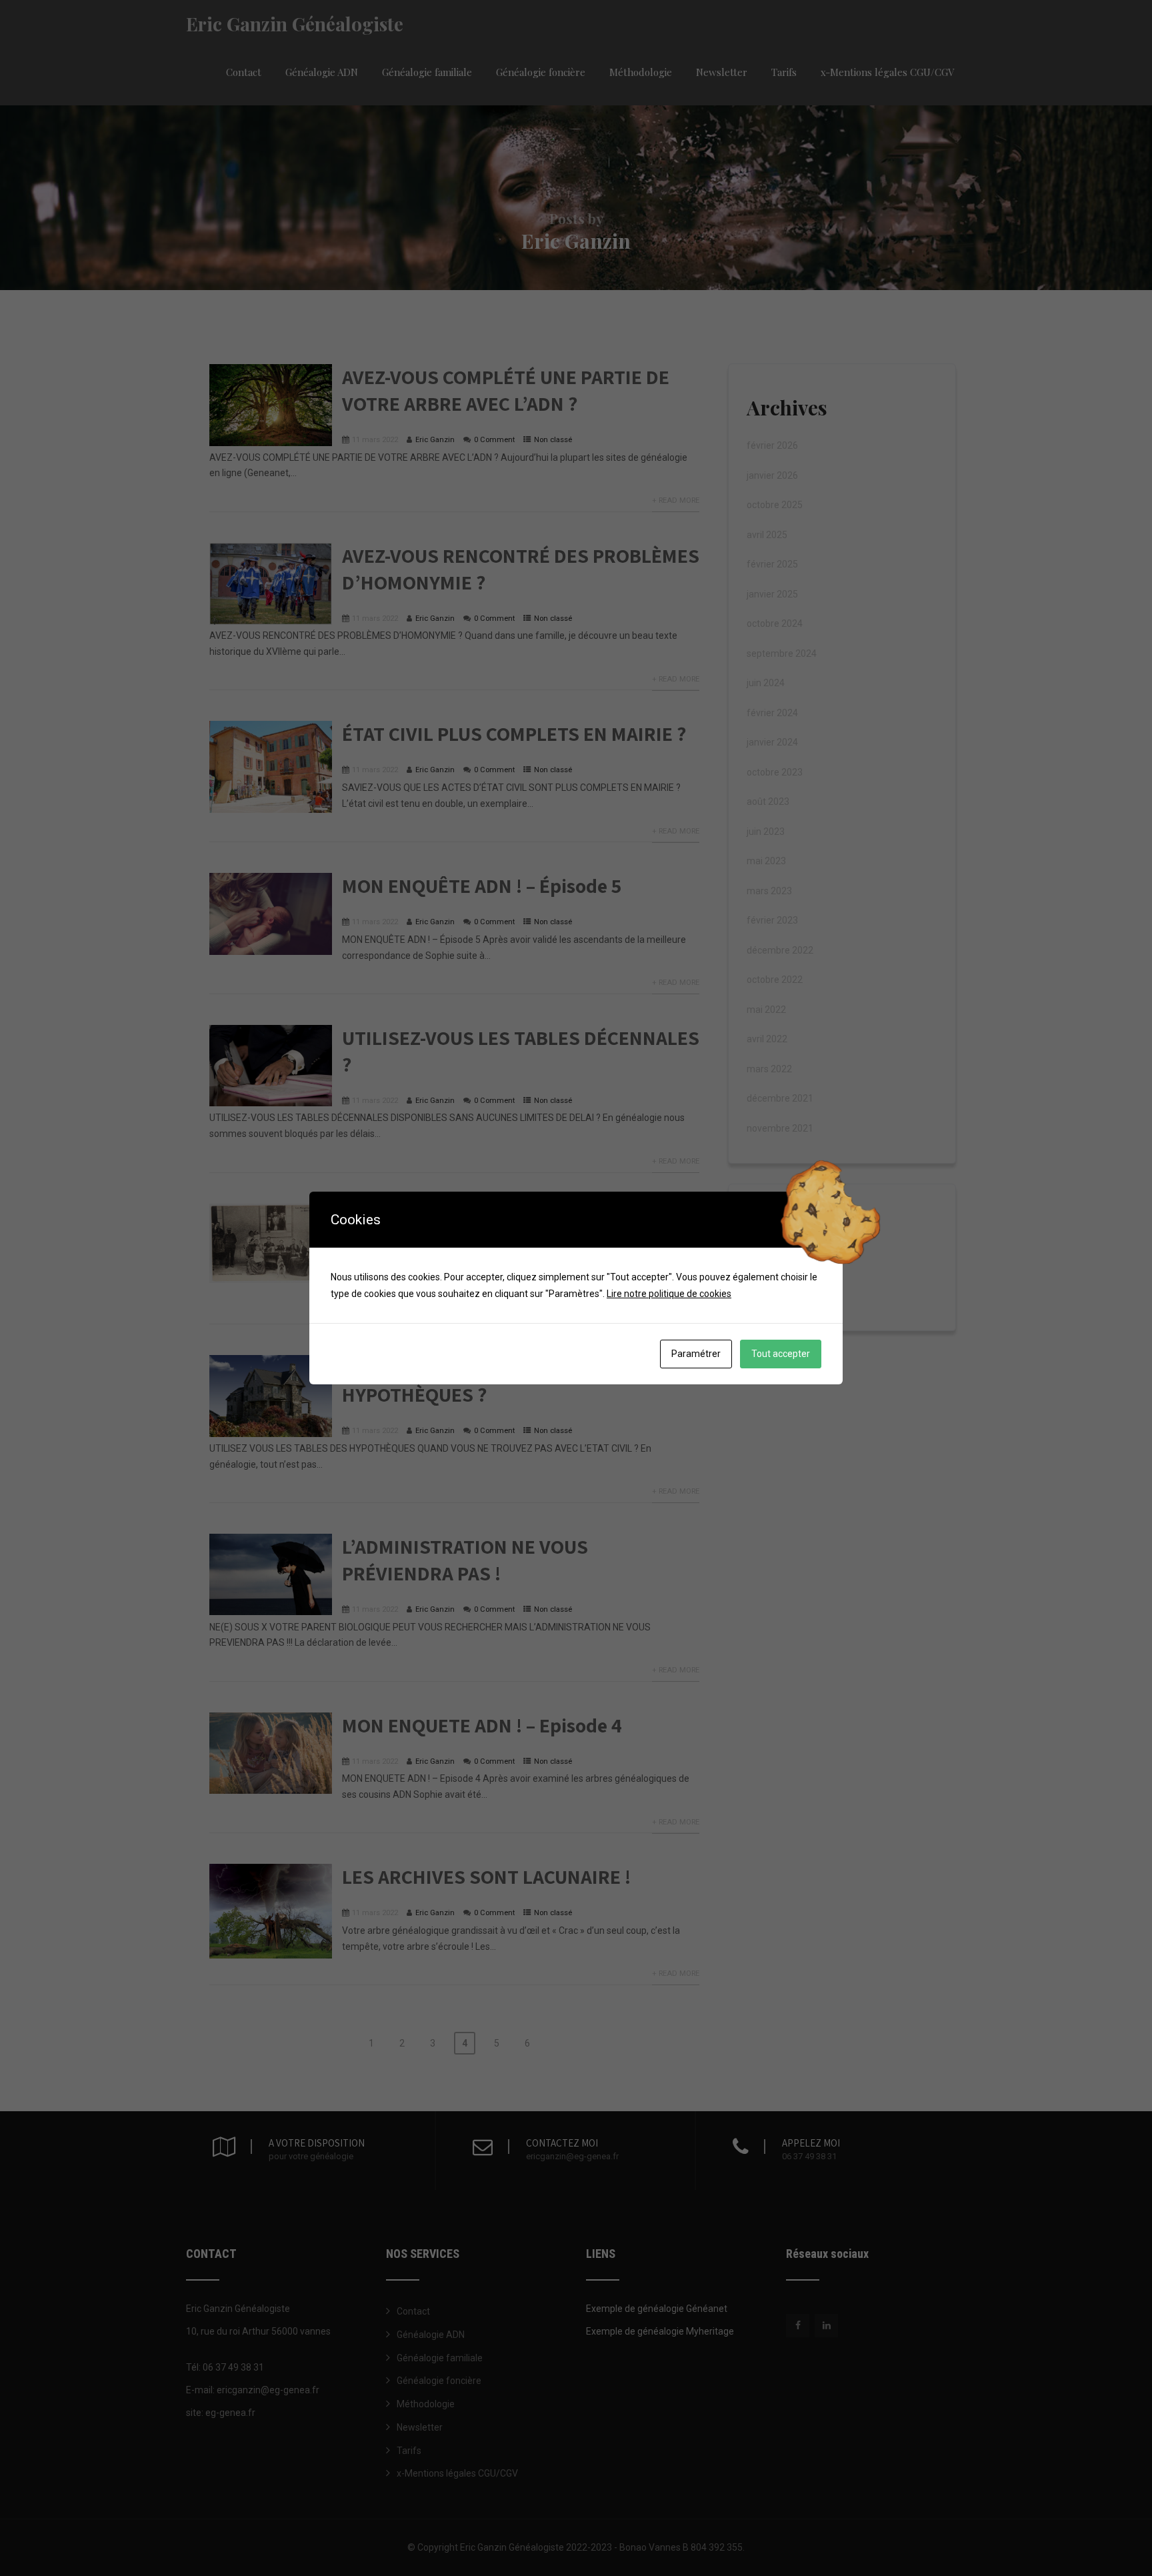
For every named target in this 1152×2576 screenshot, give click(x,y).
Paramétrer (696, 1354)
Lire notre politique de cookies (669, 1294)
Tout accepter (781, 1354)
